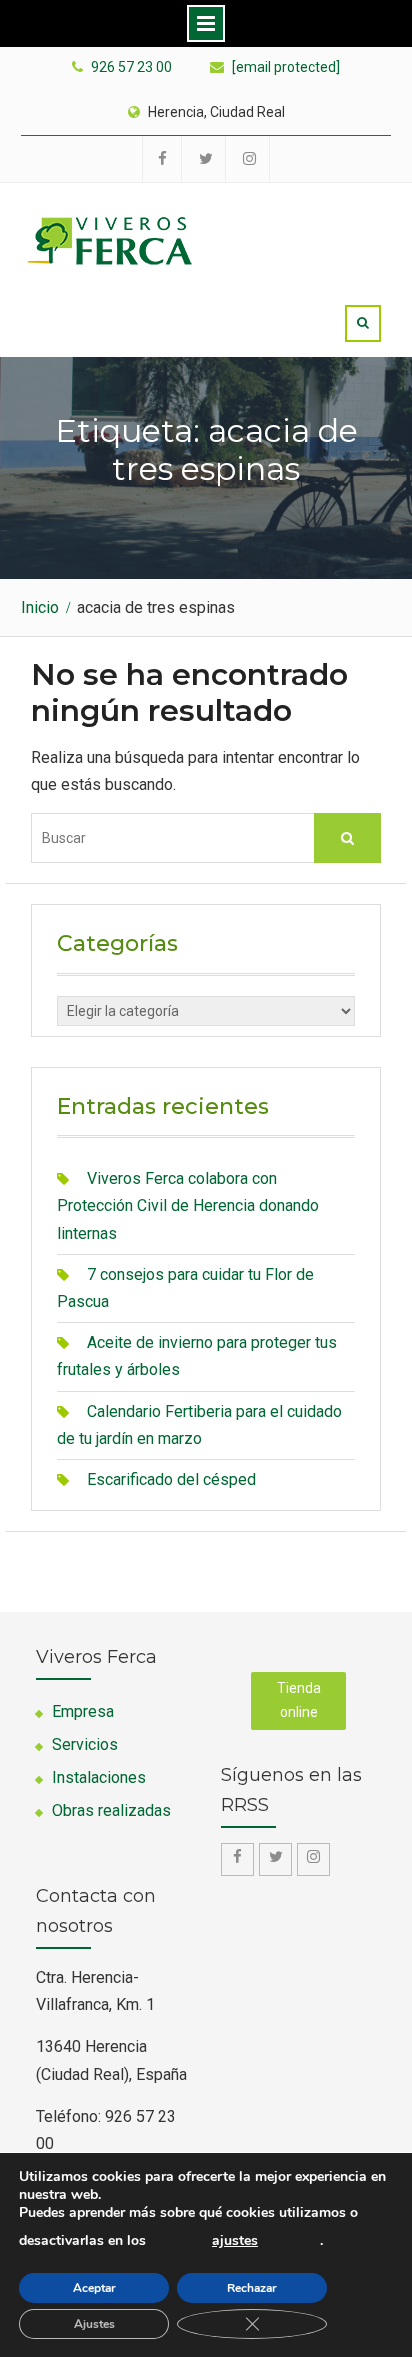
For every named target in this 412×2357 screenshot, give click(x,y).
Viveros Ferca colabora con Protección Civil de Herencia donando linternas (188, 1205)
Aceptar (94, 2288)
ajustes (235, 2241)
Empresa (83, 1711)
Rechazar (252, 2288)
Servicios (85, 1744)
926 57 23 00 (131, 67)
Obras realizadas (111, 1810)
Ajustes (94, 2324)
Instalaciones (99, 1777)
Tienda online (299, 1700)
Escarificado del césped (171, 1479)
